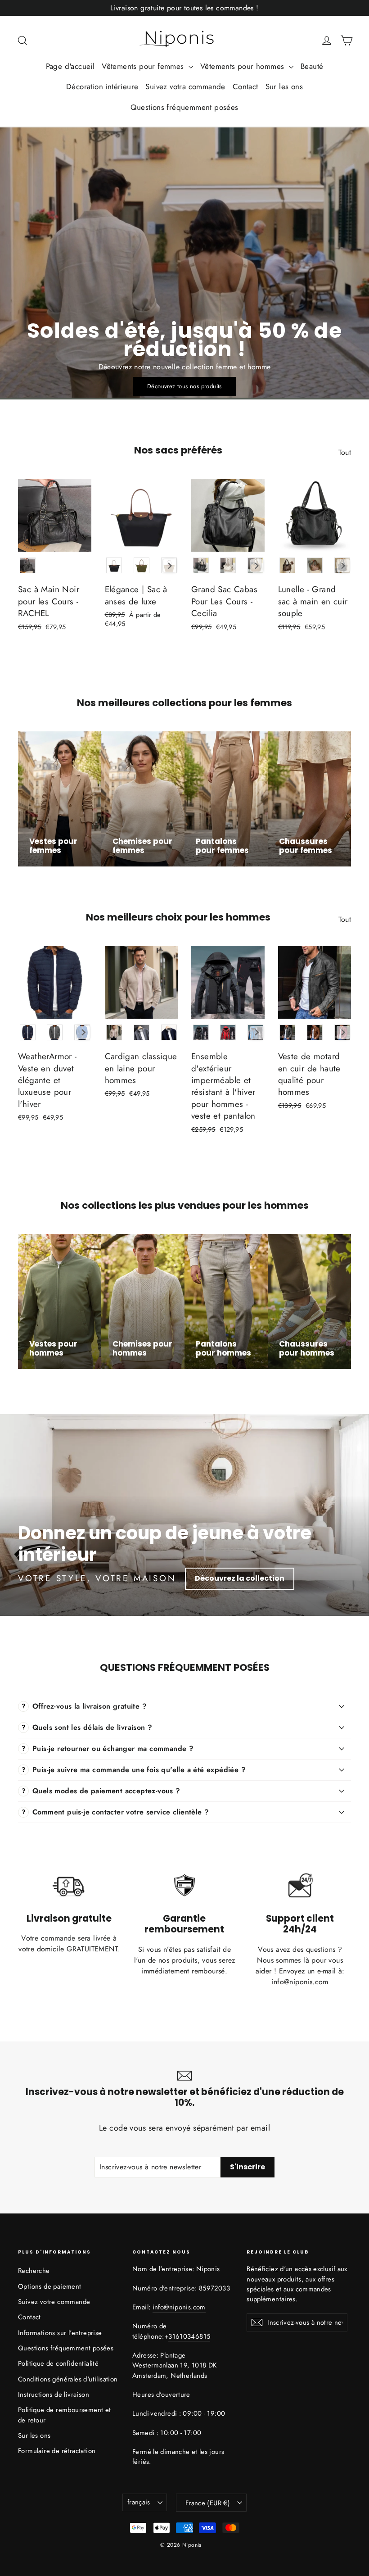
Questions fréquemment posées (184, 107)
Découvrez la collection (240, 1578)
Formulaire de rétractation (57, 2451)
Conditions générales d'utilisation (68, 2379)
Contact (245, 86)
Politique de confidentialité (58, 2363)
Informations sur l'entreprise (60, 2333)
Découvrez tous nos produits (184, 386)
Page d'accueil (70, 66)
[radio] (28, 565)
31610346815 (189, 2336)
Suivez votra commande (185, 86)
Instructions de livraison (54, 2395)
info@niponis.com (179, 2307)
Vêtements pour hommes (243, 66)
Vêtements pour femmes (144, 66)
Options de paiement (50, 2286)
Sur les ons (284, 86)
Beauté (312, 66)
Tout (345, 452)
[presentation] (170, 566)
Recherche (34, 2271)
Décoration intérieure (102, 86)
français (139, 2502)
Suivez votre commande (54, 2302)
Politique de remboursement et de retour (65, 2415)
